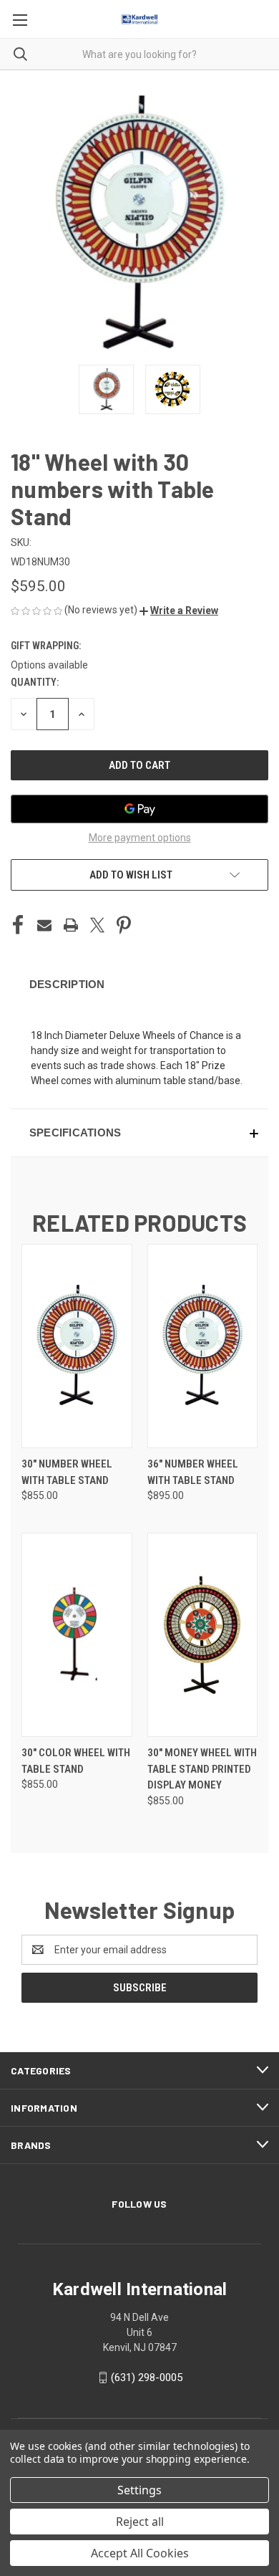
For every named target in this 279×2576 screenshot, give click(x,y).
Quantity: (35, 682)
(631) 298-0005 (147, 2378)
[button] (179, 611)
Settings (139, 2490)
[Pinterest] (124, 925)
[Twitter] (97, 925)
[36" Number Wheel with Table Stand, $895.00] (203, 1346)
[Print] (71, 925)
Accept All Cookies (140, 2553)
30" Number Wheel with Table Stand (67, 1472)
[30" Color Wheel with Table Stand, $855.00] (77, 1635)
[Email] (44, 925)
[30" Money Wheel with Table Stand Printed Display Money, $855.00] (203, 1635)
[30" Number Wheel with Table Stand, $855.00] (77, 1346)
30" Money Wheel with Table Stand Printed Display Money (202, 1769)
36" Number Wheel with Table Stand (193, 1472)
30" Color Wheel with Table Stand (76, 1761)
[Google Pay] (139, 809)
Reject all (140, 2522)
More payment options (140, 838)
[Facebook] (18, 925)
